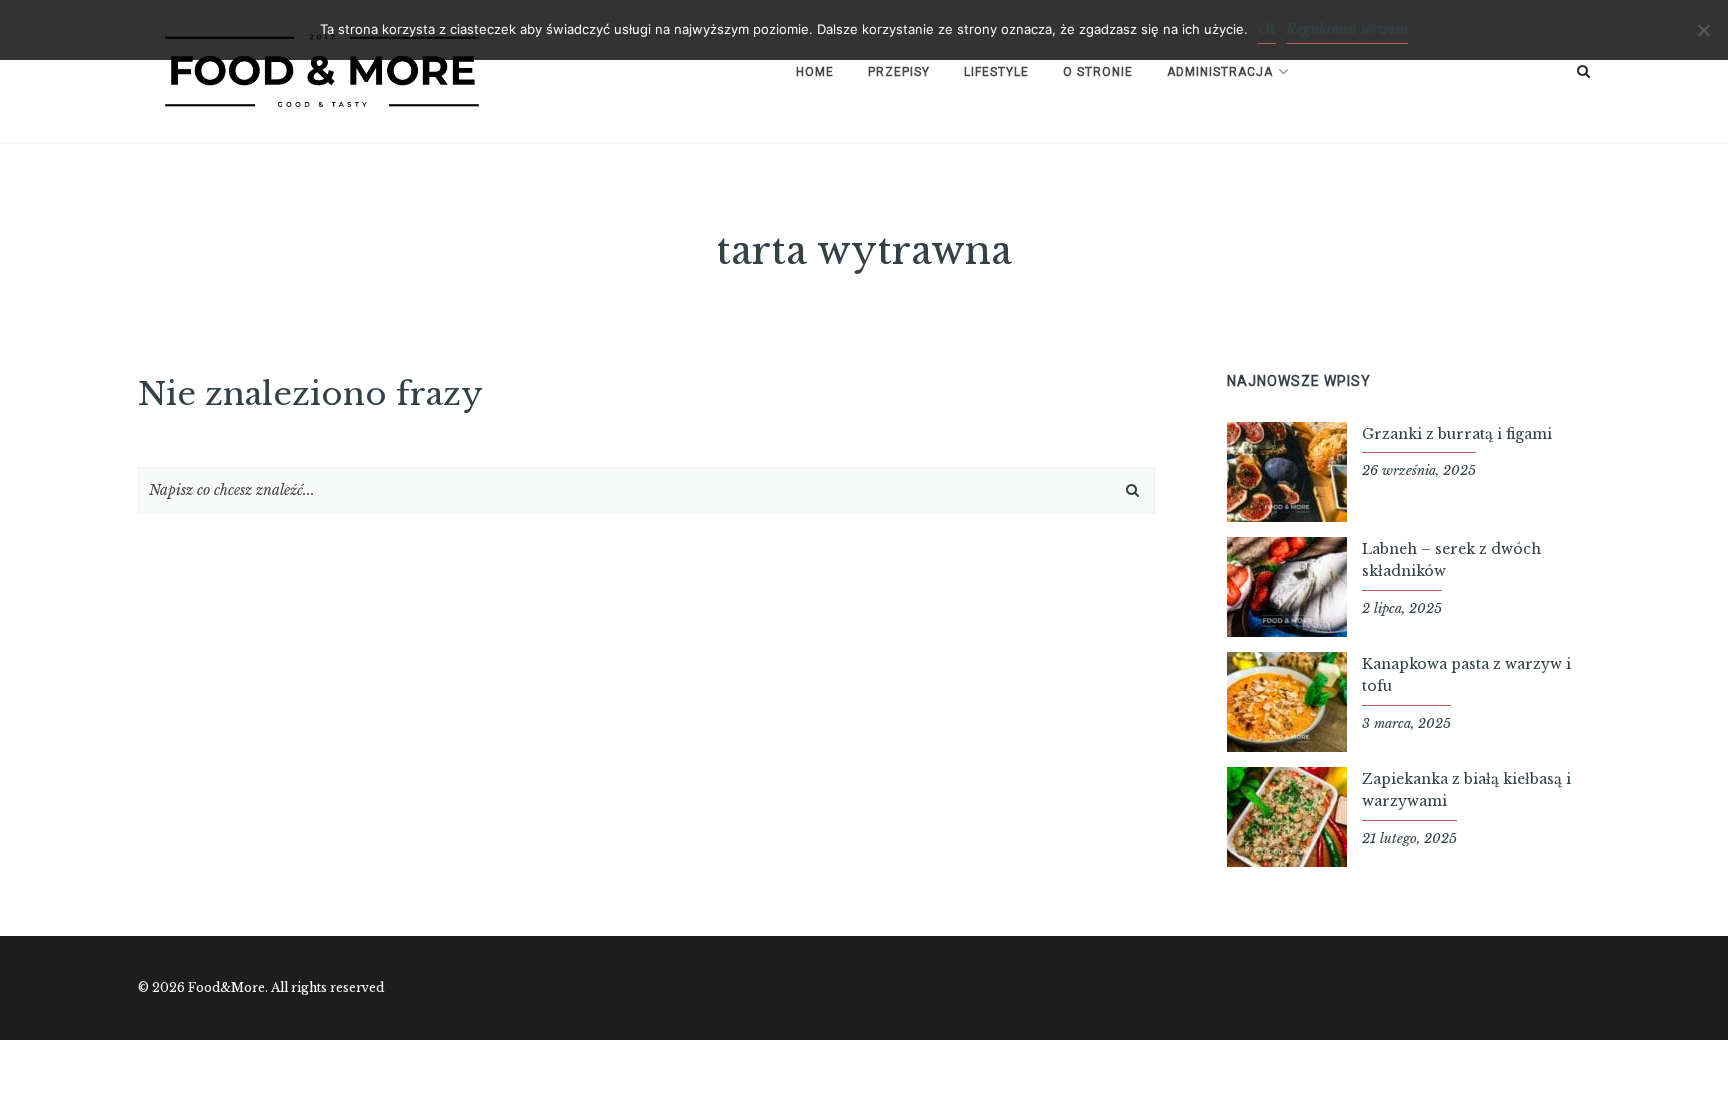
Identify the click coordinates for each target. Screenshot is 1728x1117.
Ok (1267, 29)
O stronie (1098, 72)
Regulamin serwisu (1347, 29)
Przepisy (899, 72)
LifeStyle (996, 72)
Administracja (1220, 72)
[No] (1703, 30)
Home (815, 72)
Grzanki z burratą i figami (1457, 434)
